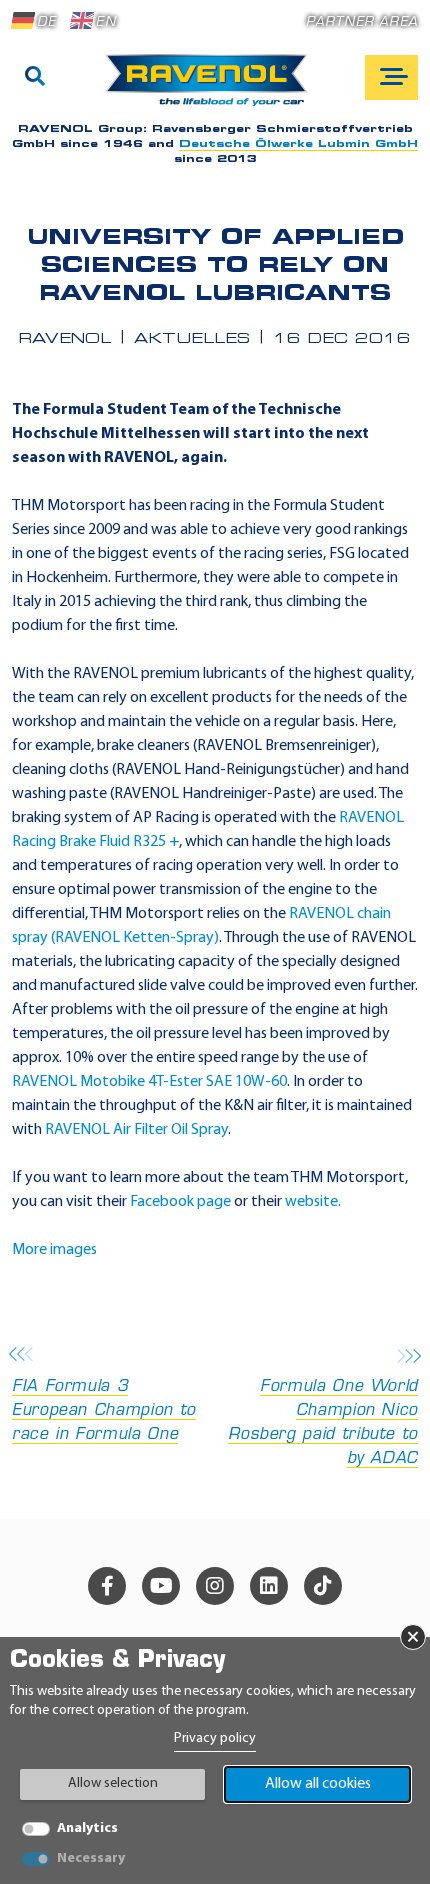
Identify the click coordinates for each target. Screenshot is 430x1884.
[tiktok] (323, 1586)
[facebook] (107, 1586)
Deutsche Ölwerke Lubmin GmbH (298, 144)
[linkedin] (269, 1586)
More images (54, 1250)
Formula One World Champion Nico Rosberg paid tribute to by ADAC (323, 1423)
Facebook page (180, 1202)
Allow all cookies (318, 1784)
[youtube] (161, 1586)
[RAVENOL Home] (211, 88)
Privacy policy (215, 1738)
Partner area (362, 22)
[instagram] (215, 1586)
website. (313, 1202)
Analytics (87, 1828)
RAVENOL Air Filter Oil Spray (136, 1130)
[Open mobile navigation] (391, 77)
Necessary (91, 1858)
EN (105, 22)
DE (46, 22)
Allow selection (113, 1783)
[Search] (35, 78)
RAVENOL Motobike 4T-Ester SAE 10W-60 (149, 1082)
